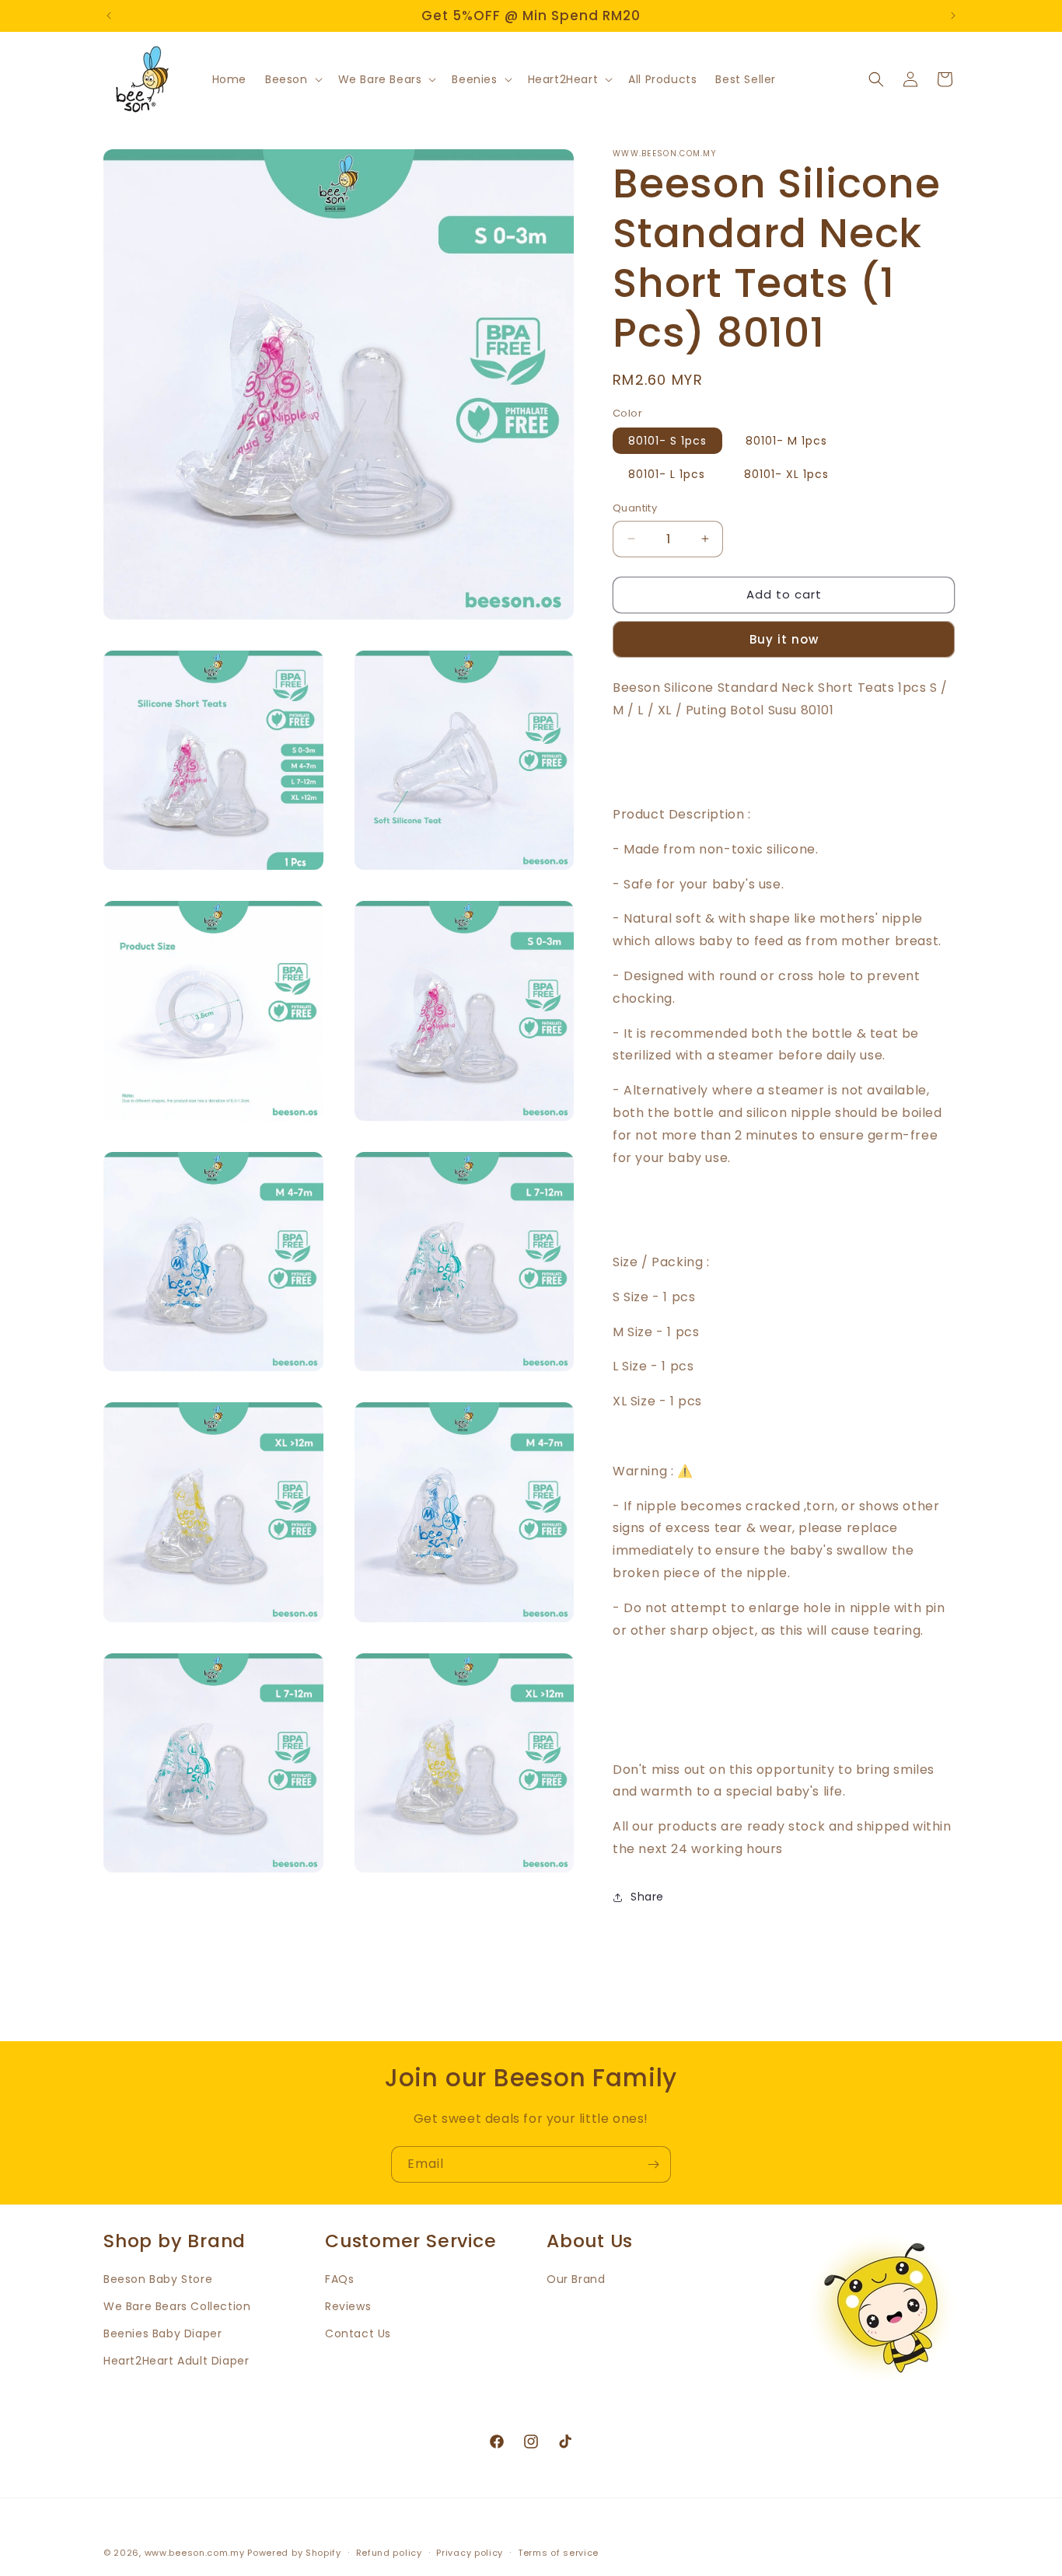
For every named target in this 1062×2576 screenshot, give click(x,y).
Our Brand (576, 2279)
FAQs (339, 2279)
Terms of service (558, 2553)
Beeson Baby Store (158, 2279)
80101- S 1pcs (667, 441)
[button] (292, 79)
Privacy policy (470, 2553)
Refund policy (389, 2553)
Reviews (348, 2306)
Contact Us (358, 2333)
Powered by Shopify (294, 2553)
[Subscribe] (653, 2164)
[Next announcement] (953, 16)
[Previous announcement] (109, 16)
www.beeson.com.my (195, 2553)
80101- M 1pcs (786, 441)
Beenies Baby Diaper (162, 2333)
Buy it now (784, 639)
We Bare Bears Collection (177, 2306)
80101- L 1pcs (667, 474)
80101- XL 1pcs (786, 474)
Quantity (635, 508)
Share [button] (647, 1897)
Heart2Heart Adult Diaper (176, 2361)
